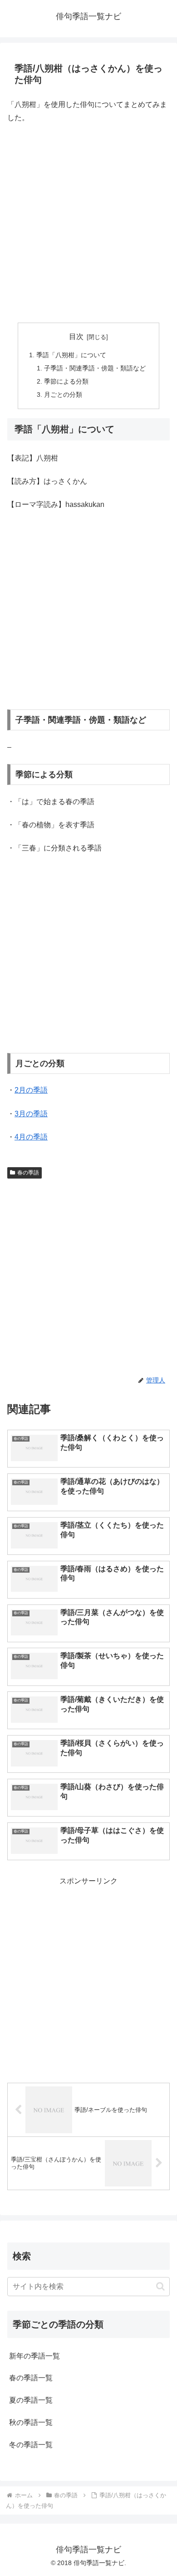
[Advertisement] (88, 223)
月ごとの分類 (63, 395)
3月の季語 (31, 1114)
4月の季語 (31, 1137)
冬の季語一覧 (31, 2445)
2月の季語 (31, 1090)
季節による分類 (66, 381)
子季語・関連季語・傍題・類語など (95, 368)
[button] (160, 2286)
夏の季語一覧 (31, 2400)
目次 (76, 337)
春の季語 (28, 1173)
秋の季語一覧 (31, 2422)
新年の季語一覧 (34, 2356)
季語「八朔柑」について (71, 355)
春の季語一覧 (31, 2378)
